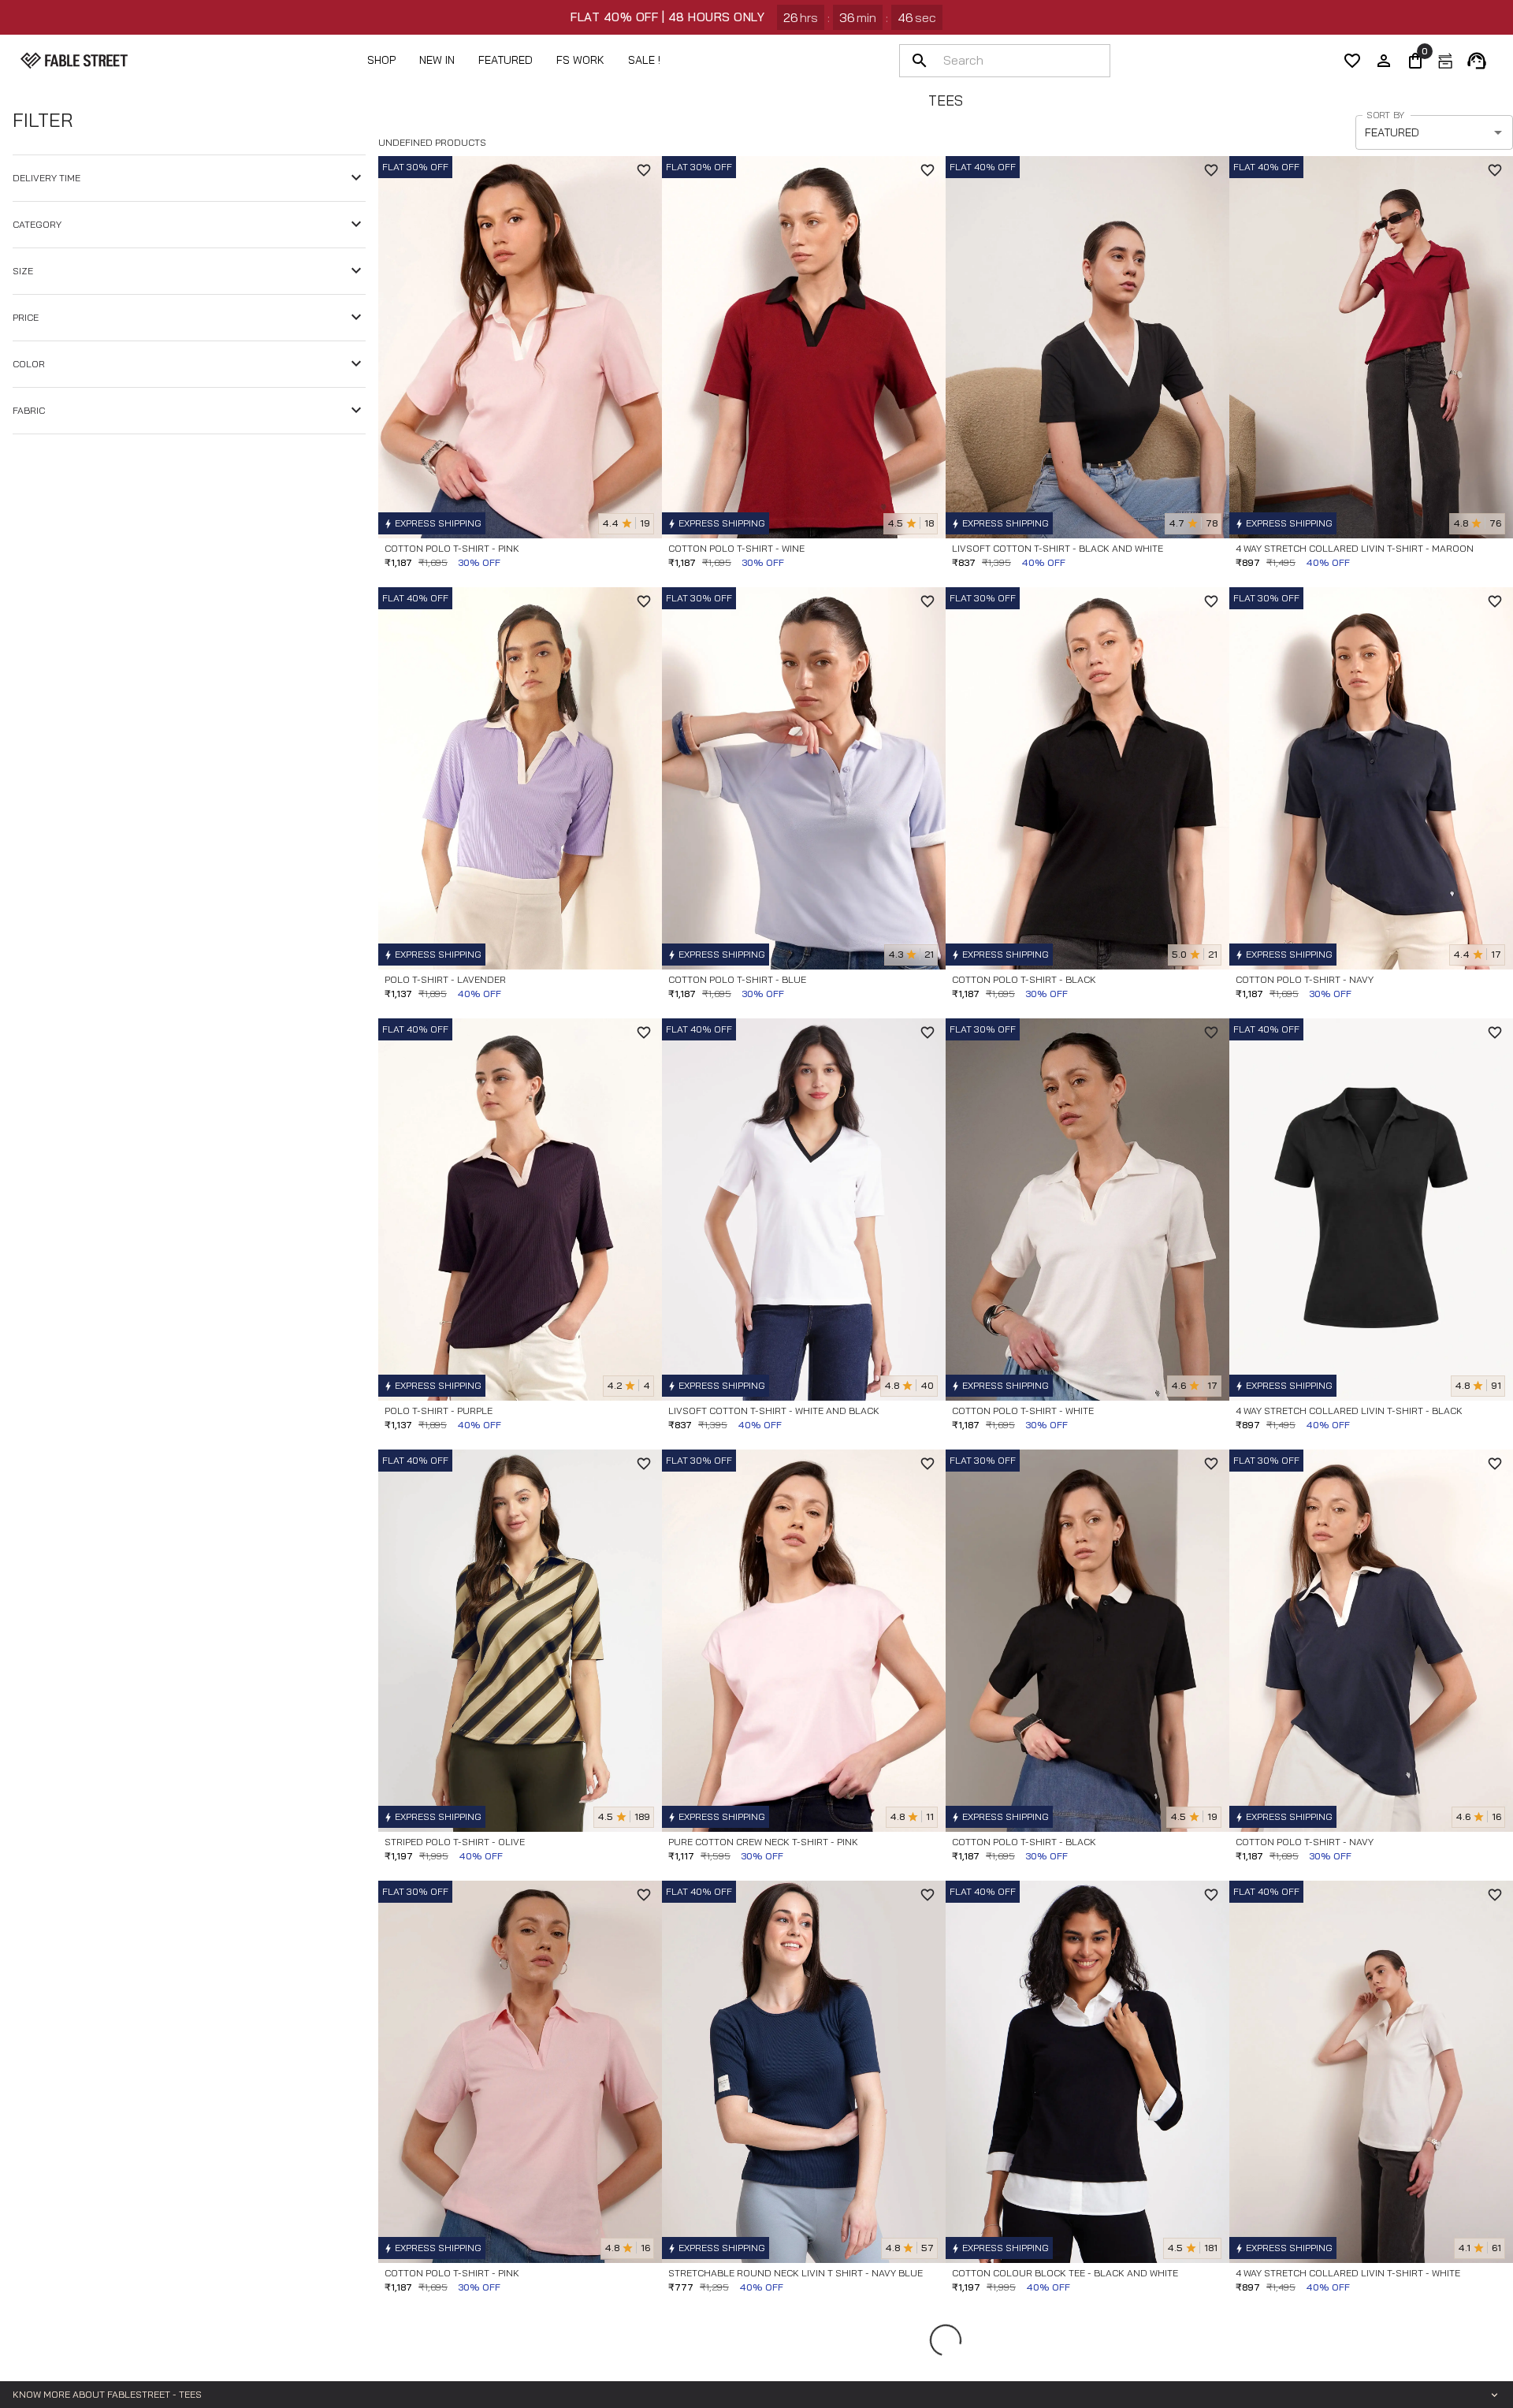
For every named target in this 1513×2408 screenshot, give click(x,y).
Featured (506, 60)
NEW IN (437, 60)
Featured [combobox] (1392, 132)
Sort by (1385, 115)
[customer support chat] (1477, 61)
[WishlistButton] (644, 170)
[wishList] (1352, 61)
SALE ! (644, 60)
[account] (1384, 61)
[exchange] (1445, 61)
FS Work (580, 60)
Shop (381, 60)
